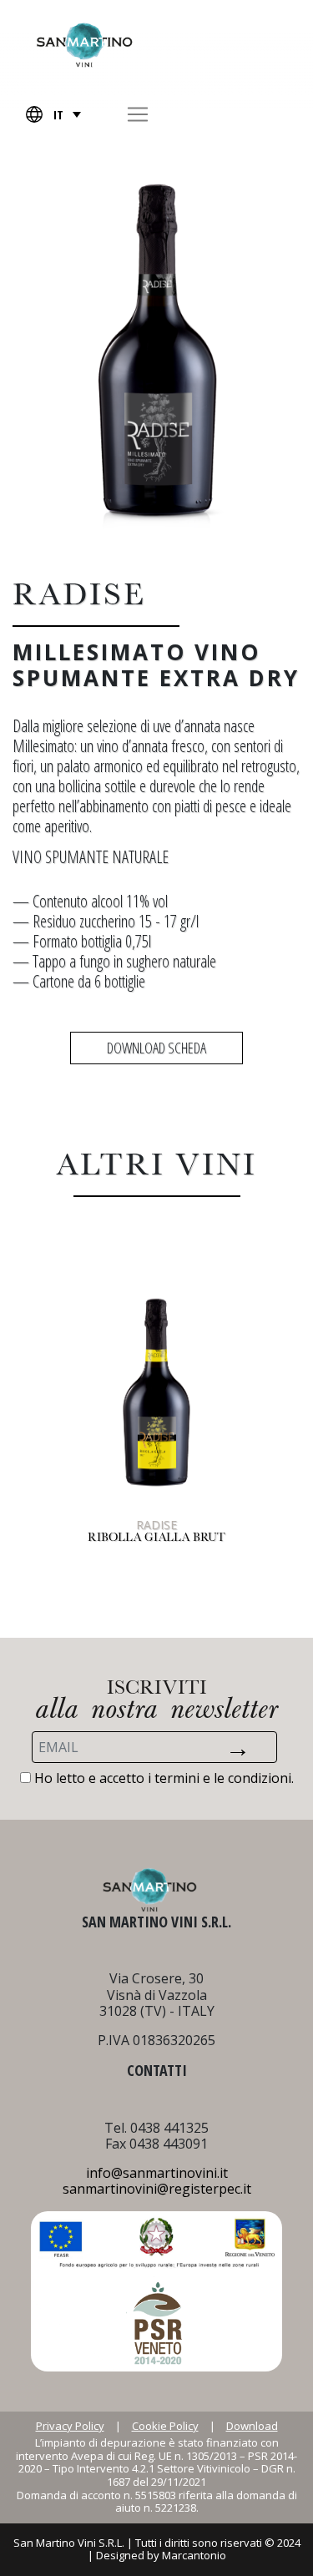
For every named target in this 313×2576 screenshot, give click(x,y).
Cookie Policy (165, 2427)
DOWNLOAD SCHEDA (156, 1048)
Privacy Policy (70, 2427)
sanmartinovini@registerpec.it (157, 2189)
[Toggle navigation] (138, 114)
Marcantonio (194, 2555)
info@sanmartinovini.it (157, 2173)
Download (252, 2427)
